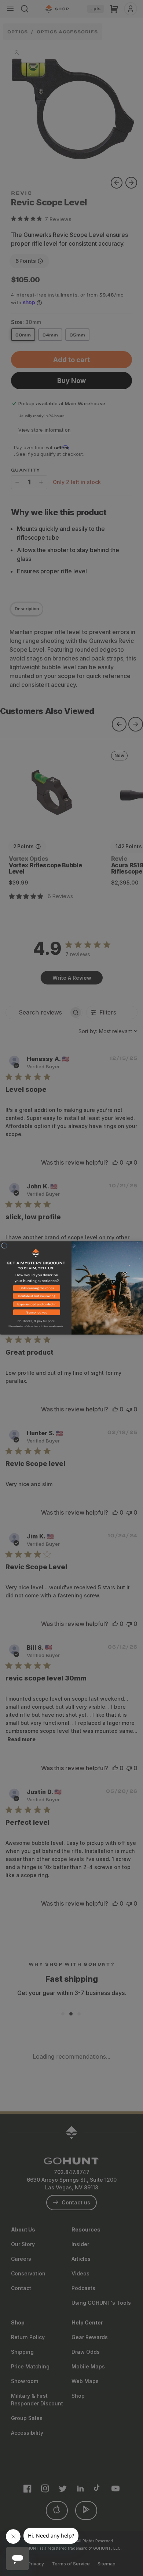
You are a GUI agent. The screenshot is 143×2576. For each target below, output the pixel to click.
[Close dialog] (4, 1246)
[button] (36, 1289)
